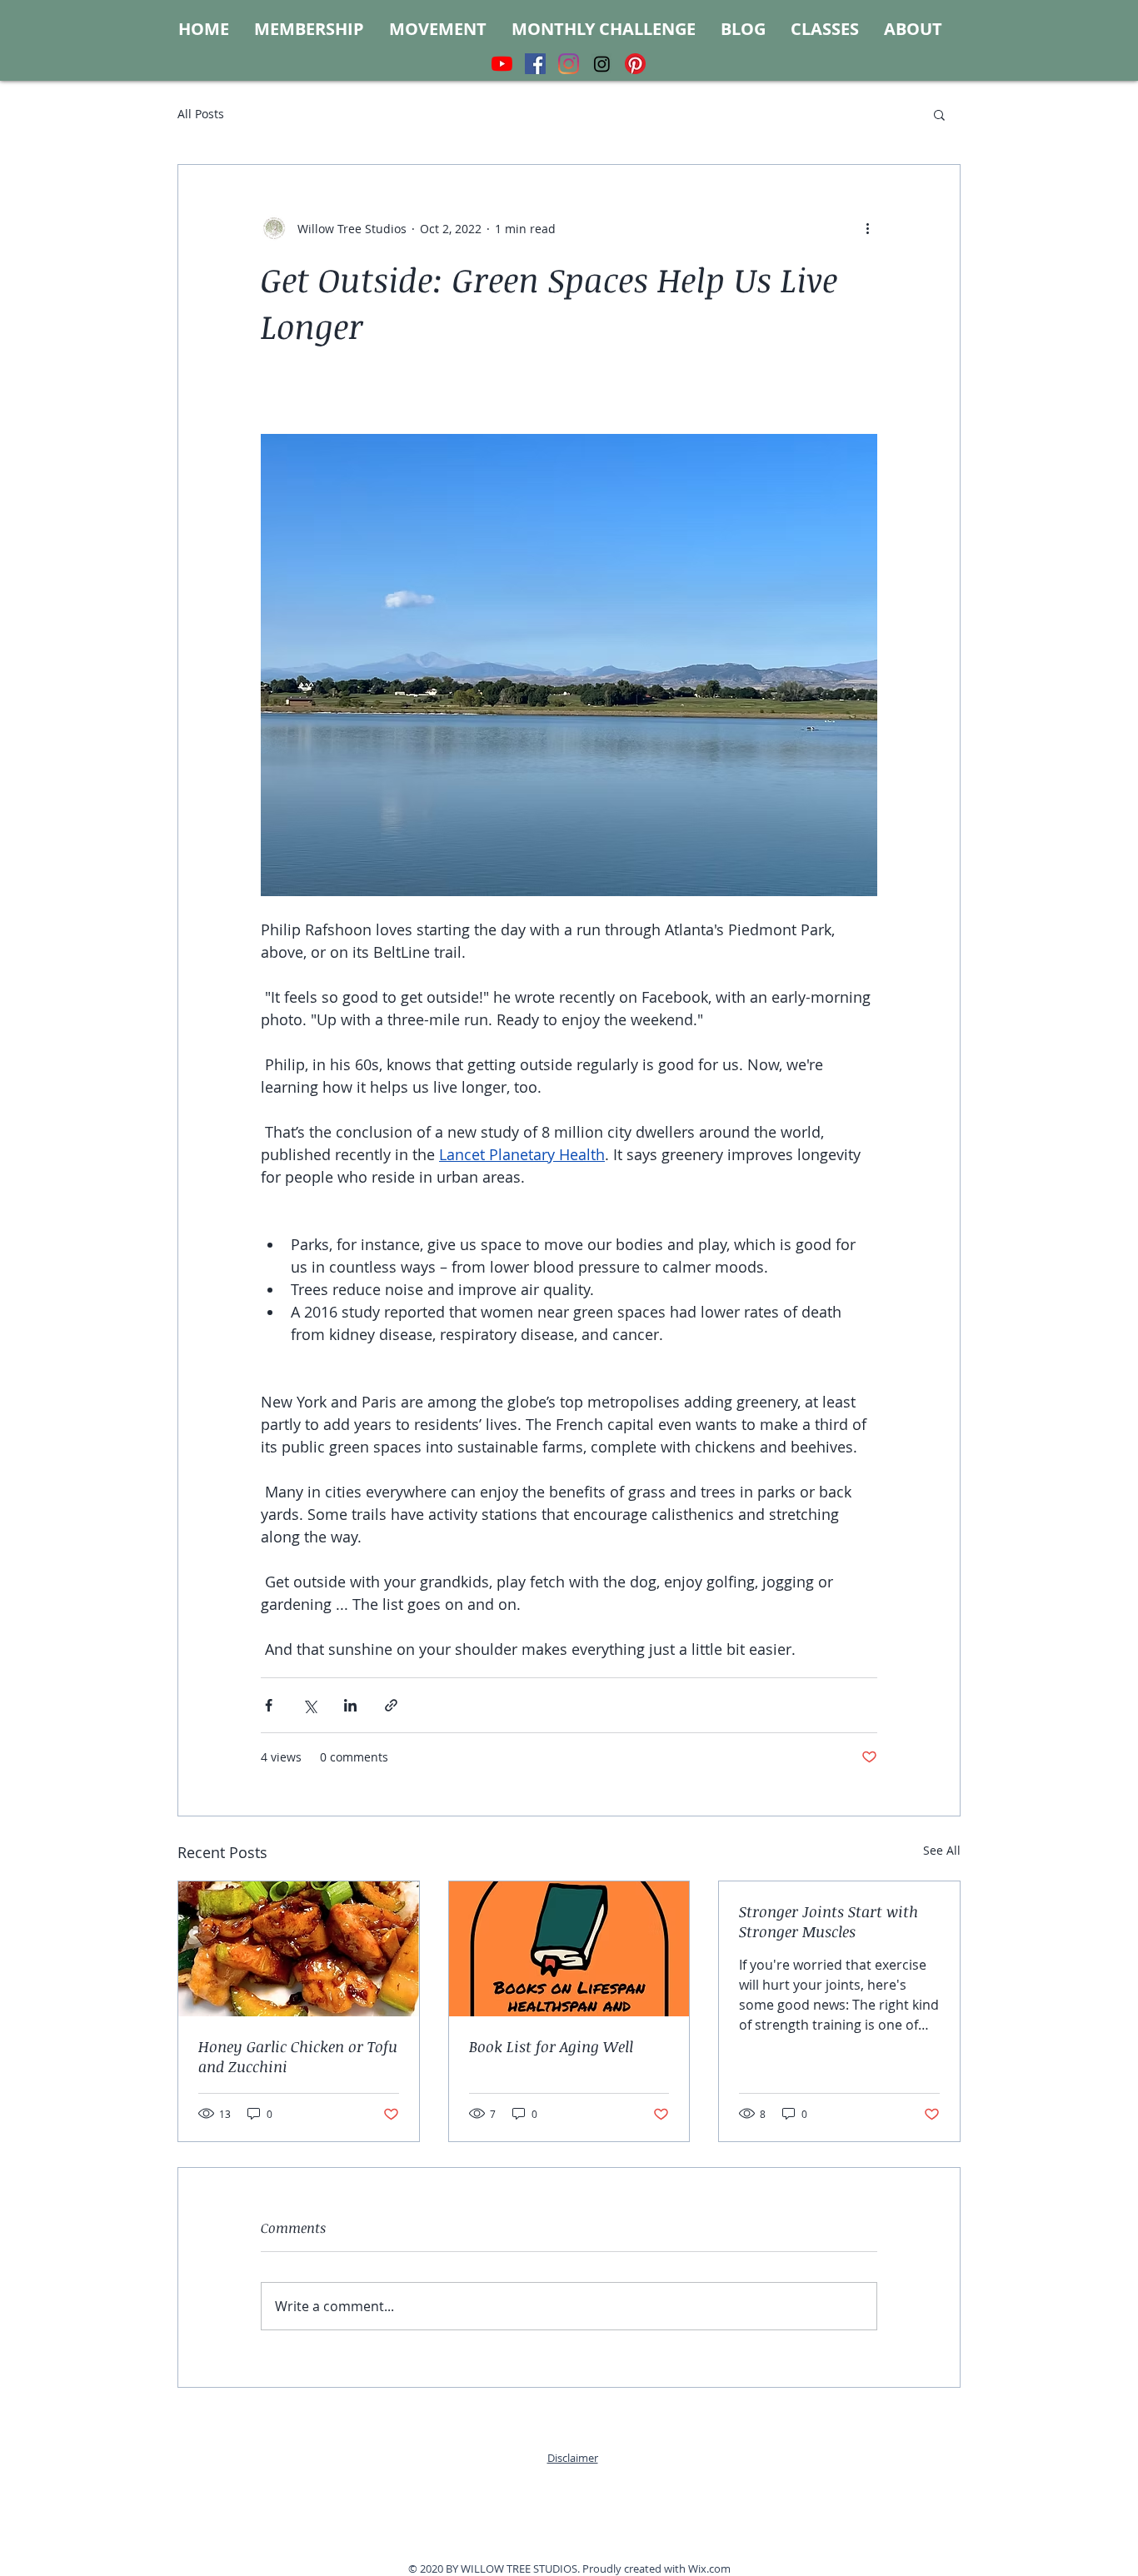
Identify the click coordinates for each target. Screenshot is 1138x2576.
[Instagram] (569, 64)
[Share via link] (391, 1705)
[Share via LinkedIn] (350, 1705)
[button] (939, 114)
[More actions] (867, 228)
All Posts (201, 114)
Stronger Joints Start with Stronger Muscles (829, 1921)
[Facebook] (535, 64)
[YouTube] (502, 64)
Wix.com (709, 2569)
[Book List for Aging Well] (569, 1949)
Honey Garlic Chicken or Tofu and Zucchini (298, 2056)
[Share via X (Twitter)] (309, 1705)
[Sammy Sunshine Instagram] (602, 64)
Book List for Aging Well (551, 2046)
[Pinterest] (635, 64)
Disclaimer (573, 2458)
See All (942, 1850)
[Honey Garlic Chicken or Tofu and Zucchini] (299, 1949)
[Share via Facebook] (269, 1705)
